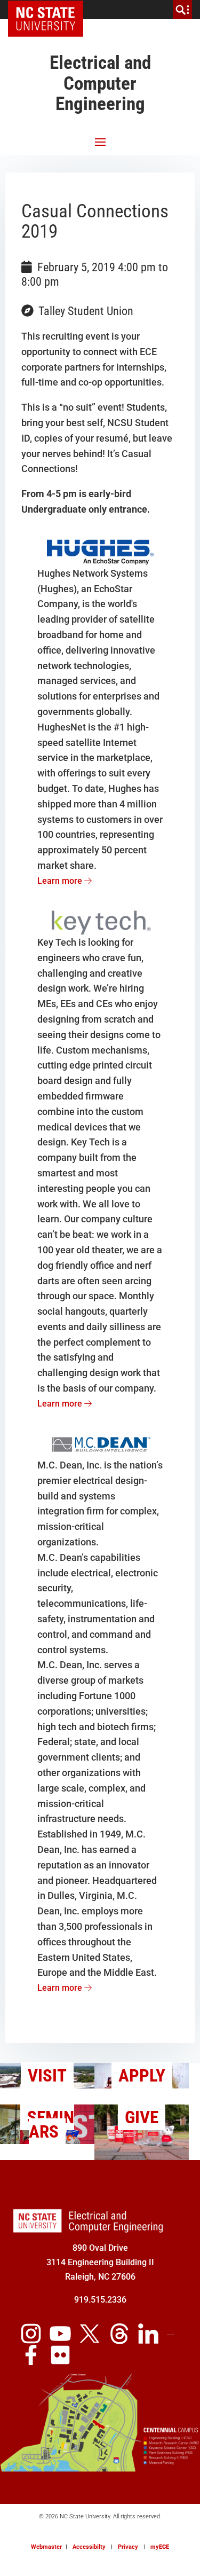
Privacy (128, 2547)
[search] (182, 10)
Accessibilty (89, 2547)
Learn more (61, 881)
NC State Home (49, 10)
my (160, 2547)
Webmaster (46, 2547)
